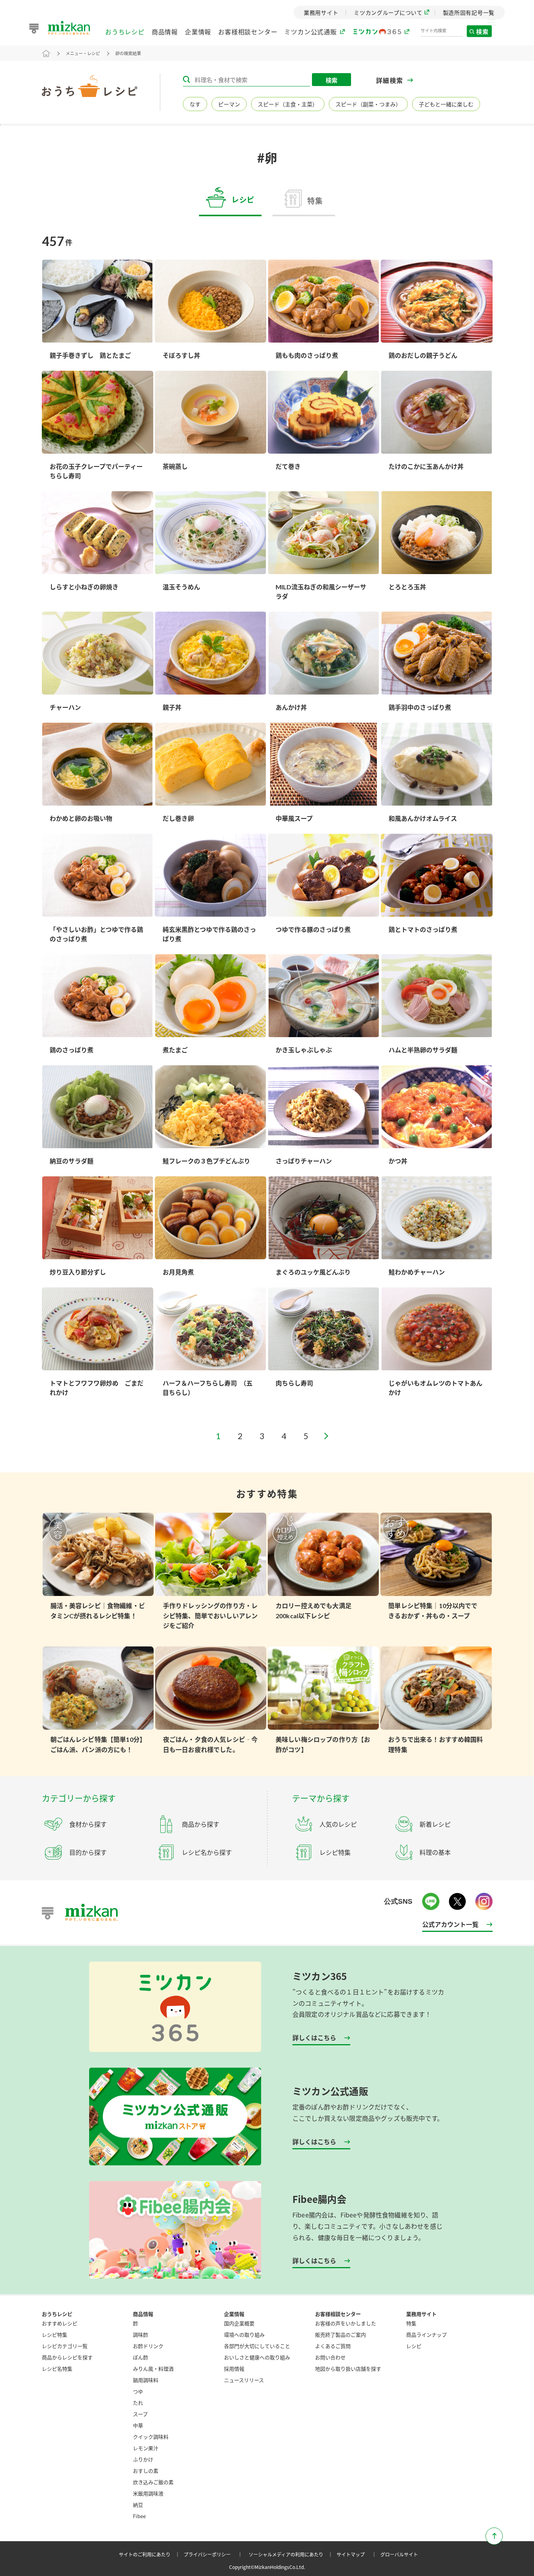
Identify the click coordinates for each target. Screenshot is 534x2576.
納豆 (138, 2505)
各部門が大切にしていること (257, 2346)
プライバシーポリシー (214, 2554)
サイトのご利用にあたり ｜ (151, 2554)
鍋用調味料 (146, 2380)
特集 (411, 2323)
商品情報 (165, 34)
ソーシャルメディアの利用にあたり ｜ (292, 2554)
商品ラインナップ (426, 2335)
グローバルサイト (399, 2554)
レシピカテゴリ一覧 (65, 2346)
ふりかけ (143, 2459)
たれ (138, 2403)
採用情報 (234, 2369)
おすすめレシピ (60, 2323)
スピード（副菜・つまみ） (368, 104)
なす (195, 104)
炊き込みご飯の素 (153, 2482)
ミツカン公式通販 (310, 34)
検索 (496, 33)
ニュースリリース (244, 2380)
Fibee (139, 2516)
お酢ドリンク (148, 2346)
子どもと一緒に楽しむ (446, 104)
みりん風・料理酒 (153, 2369)
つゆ (138, 2391)
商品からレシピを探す (67, 2357)
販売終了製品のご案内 (340, 2335)
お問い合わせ (330, 2357)
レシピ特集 (55, 2335)
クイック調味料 (151, 2437)
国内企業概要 (239, 2323)
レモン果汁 (146, 2448)
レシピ (414, 2346)
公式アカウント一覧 (450, 1924)
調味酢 (141, 2335)
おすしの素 (146, 2471)
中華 (138, 2425)
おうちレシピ (125, 34)
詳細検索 (390, 80)
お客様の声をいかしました (346, 2323)
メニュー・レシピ (83, 53)
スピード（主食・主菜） (288, 104)
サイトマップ (358, 2554)
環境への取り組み (244, 2335)
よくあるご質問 (333, 2346)
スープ (140, 2414)
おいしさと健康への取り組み (257, 2357)
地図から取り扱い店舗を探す (348, 2369)
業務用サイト (421, 2314)
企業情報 (198, 34)
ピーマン (229, 104)
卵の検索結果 (128, 53)
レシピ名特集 (57, 2369)
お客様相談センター (248, 34)
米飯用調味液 (148, 2493)
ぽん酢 (141, 2357)
